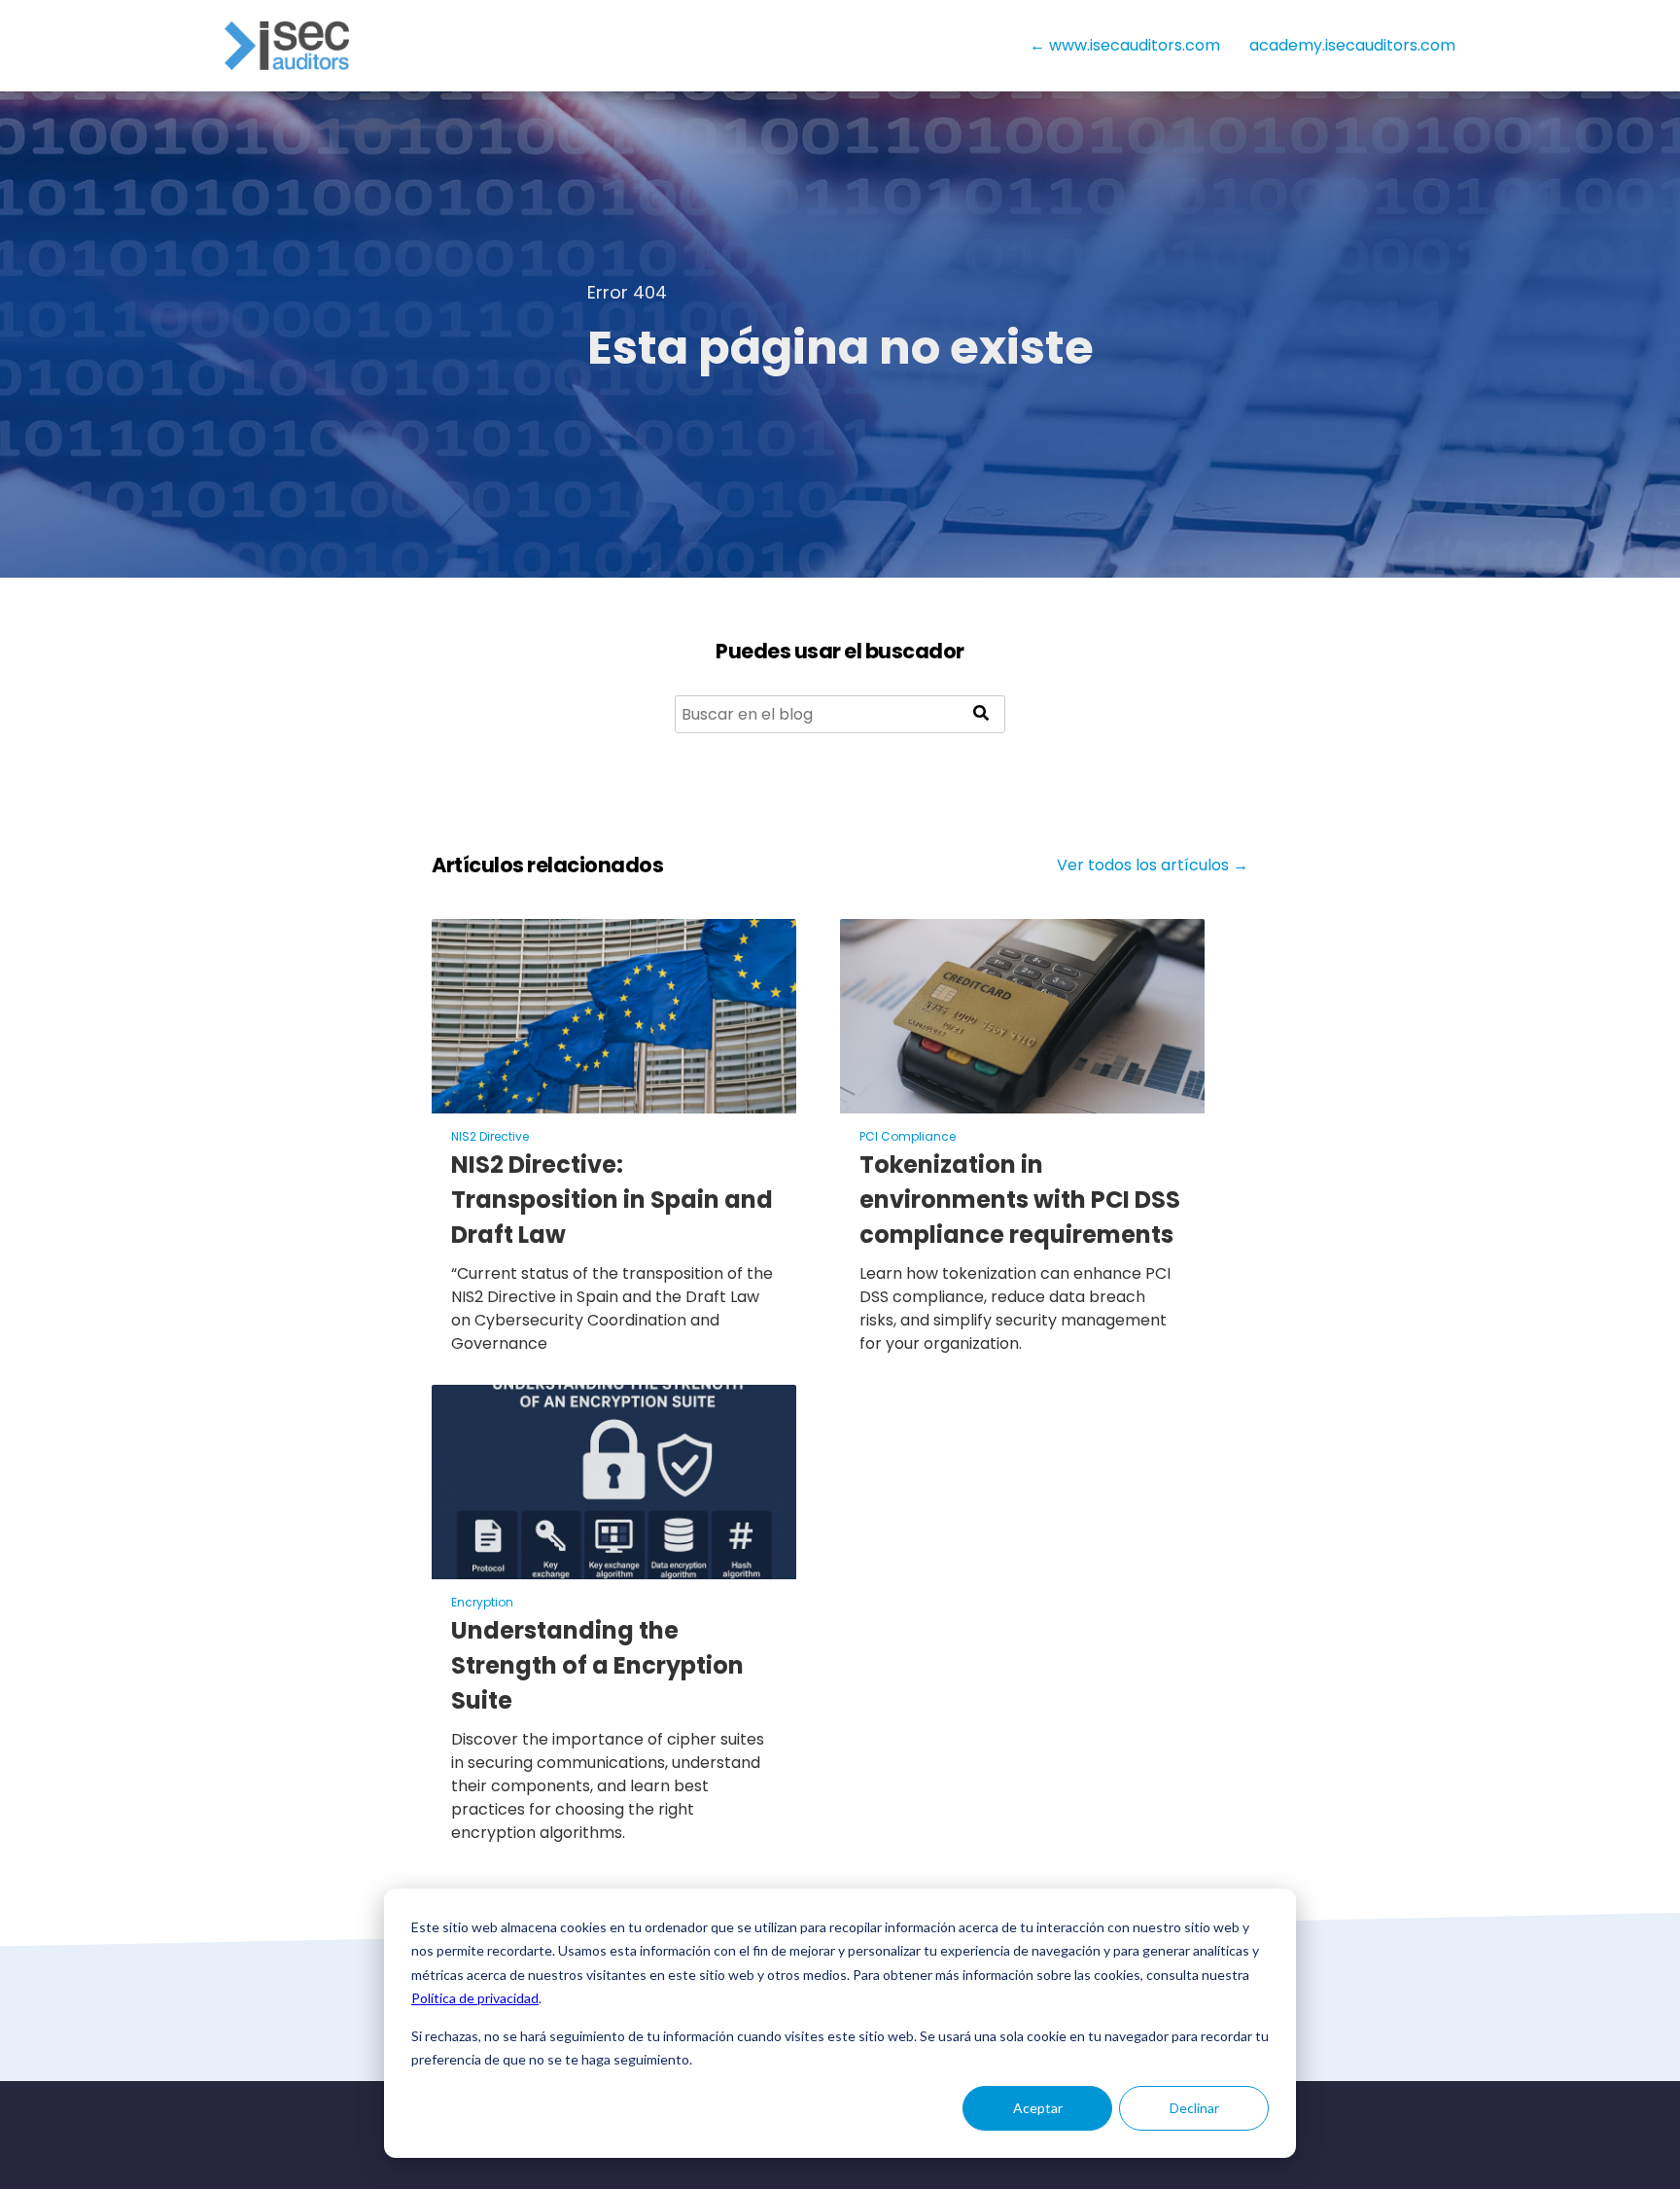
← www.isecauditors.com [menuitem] (1125, 45)
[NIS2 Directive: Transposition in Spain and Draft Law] (614, 1101)
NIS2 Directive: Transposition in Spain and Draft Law (612, 1200)
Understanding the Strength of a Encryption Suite (597, 1665)
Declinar (1194, 2108)
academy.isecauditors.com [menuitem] (1352, 45)
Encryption (482, 1602)
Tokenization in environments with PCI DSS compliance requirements (1020, 1200)
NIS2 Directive (490, 1136)
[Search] (981, 714)
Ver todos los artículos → (1153, 865)
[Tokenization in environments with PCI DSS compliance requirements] (1022, 1101)
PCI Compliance (908, 1136)
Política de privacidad (475, 1998)
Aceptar (1038, 2108)
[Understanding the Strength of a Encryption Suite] (614, 1567)
